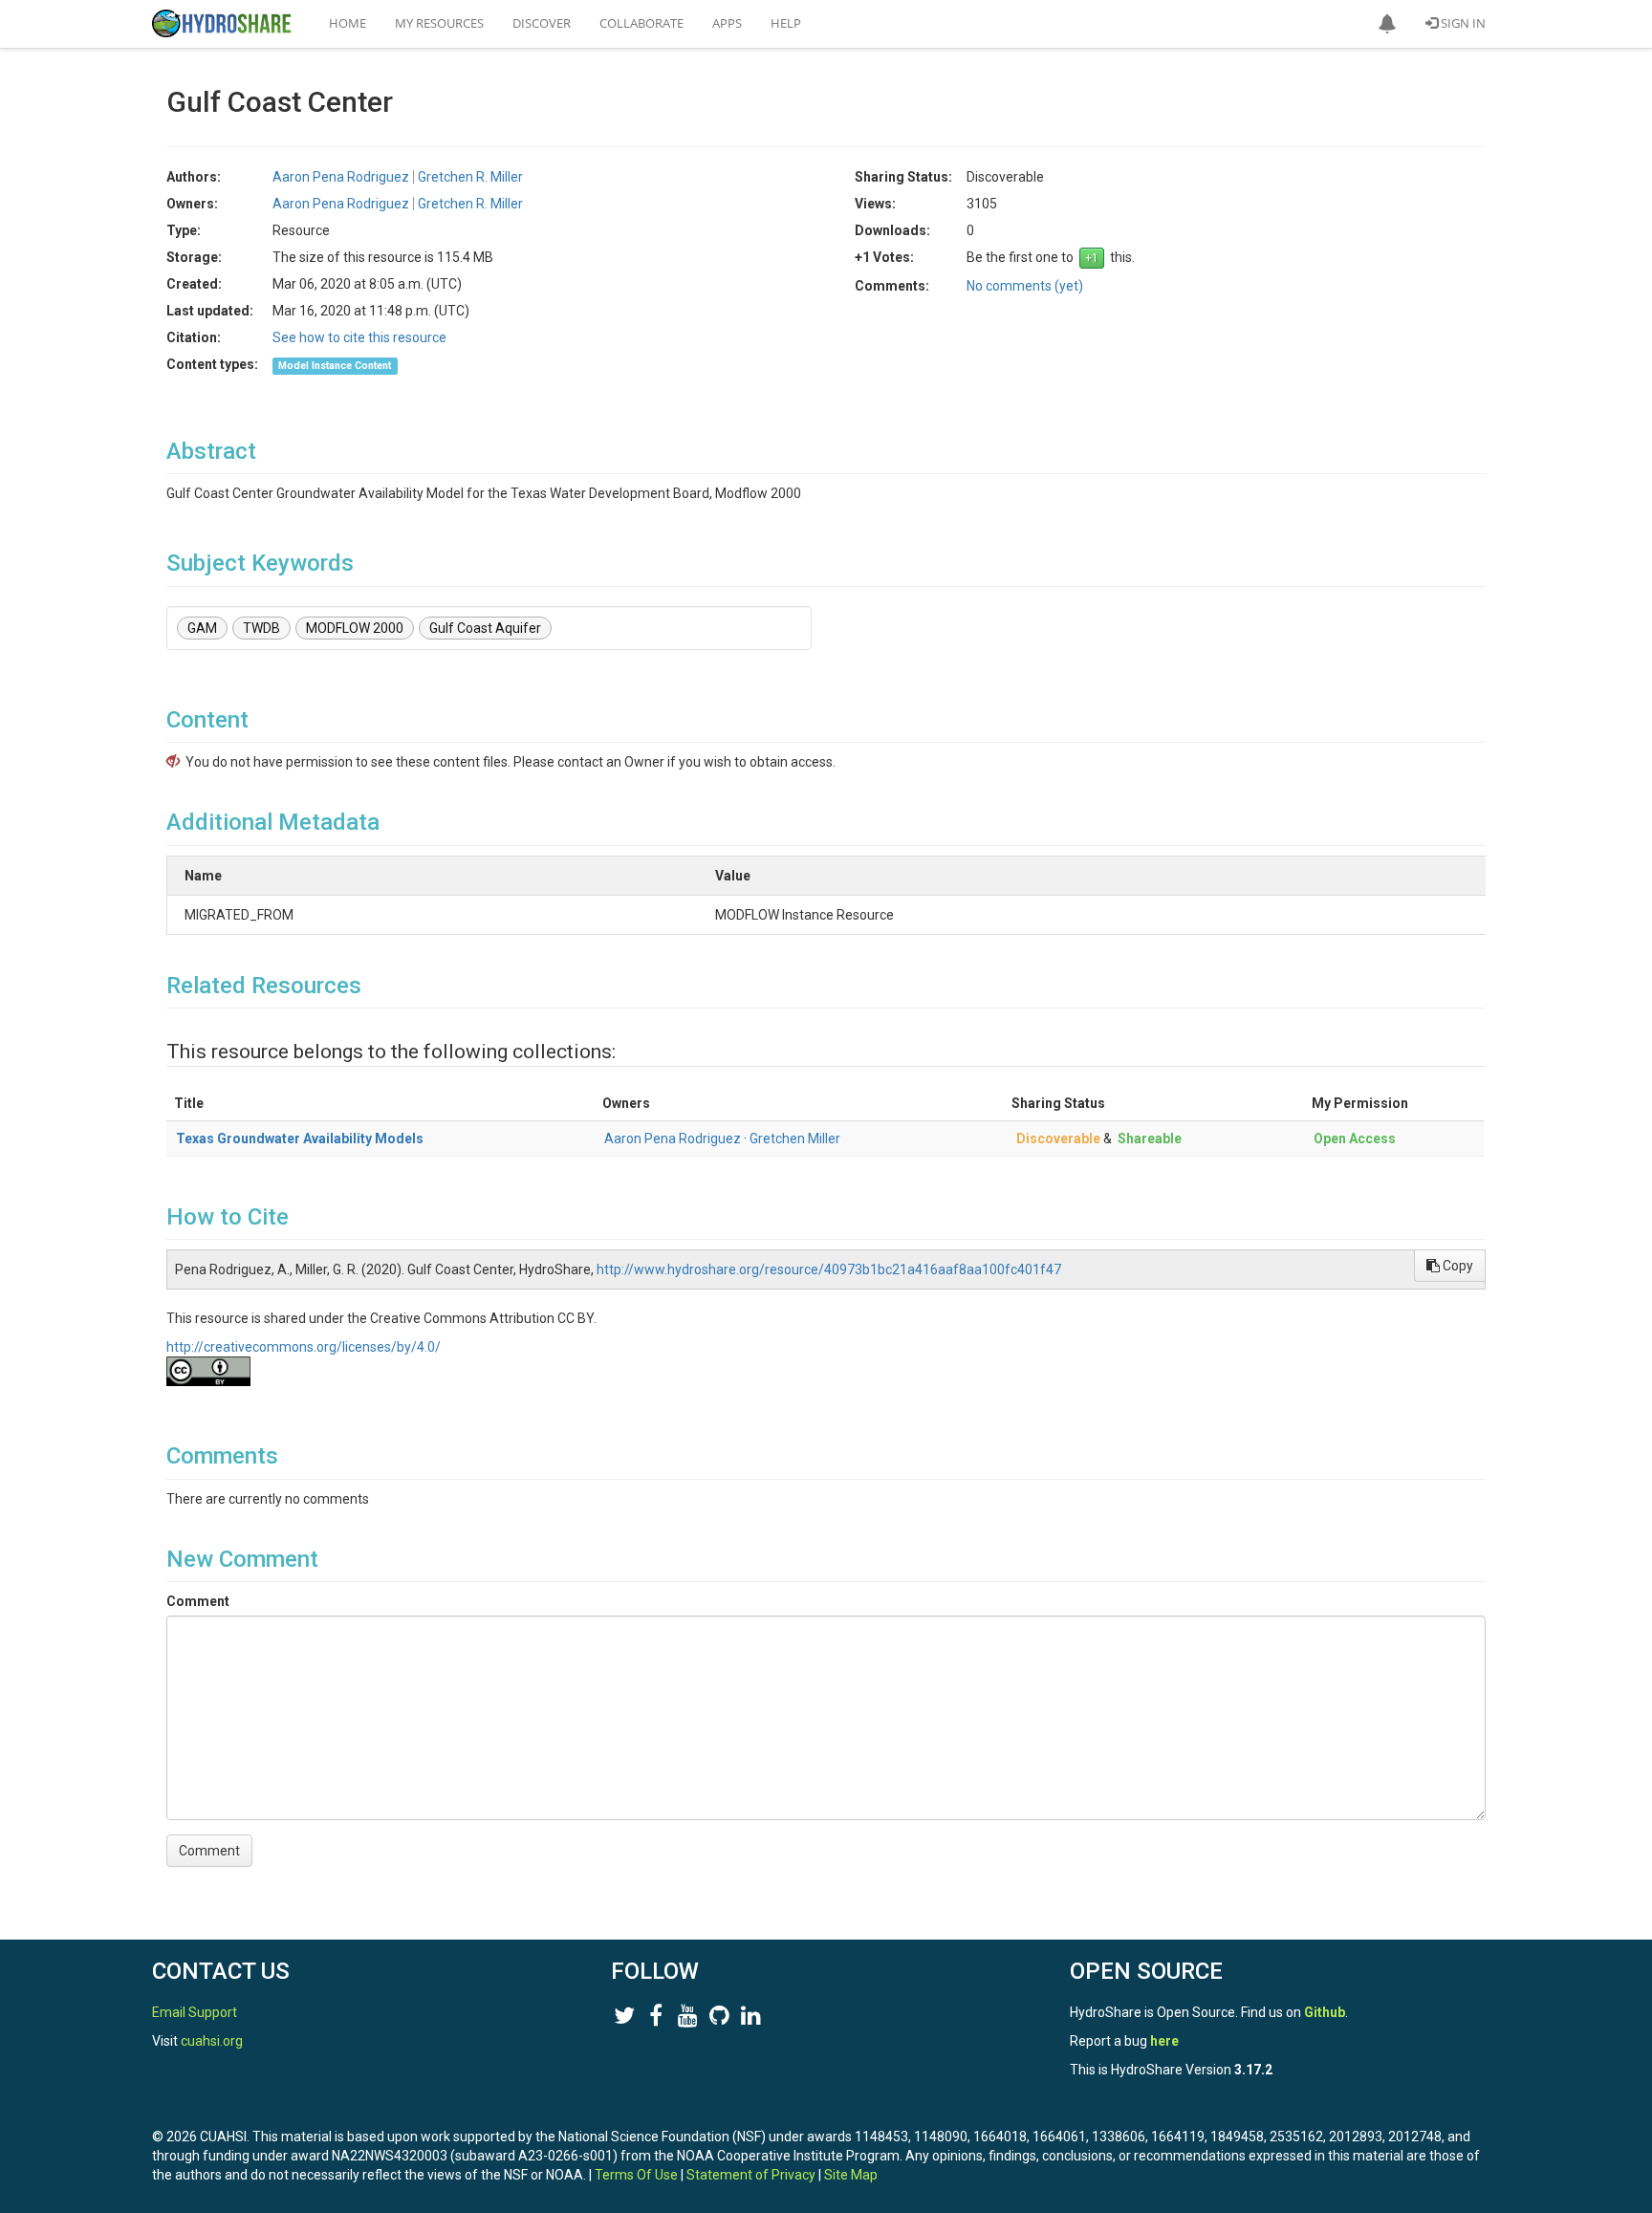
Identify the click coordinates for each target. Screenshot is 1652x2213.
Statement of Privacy (751, 2175)
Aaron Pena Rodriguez (673, 1139)
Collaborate (641, 23)
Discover (542, 23)
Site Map (851, 2175)
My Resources (439, 23)
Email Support (195, 2012)
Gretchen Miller (795, 1139)
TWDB (261, 628)
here (1164, 2041)
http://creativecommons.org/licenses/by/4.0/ (304, 1347)
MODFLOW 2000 (355, 628)
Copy (1456, 1266)
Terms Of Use (636, 2175)
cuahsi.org (212, 2041)
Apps (727, 23)
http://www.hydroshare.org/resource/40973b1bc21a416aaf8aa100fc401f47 (829, 1269)
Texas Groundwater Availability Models (300, 1139)
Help (786, 23)
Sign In (1462, 23)
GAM (202, 628)
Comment (198, 1601)
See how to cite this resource (359, 337)
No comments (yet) (1025, 286)
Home (348, 23)
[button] (1387, 24)
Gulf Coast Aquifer (485, 628)
